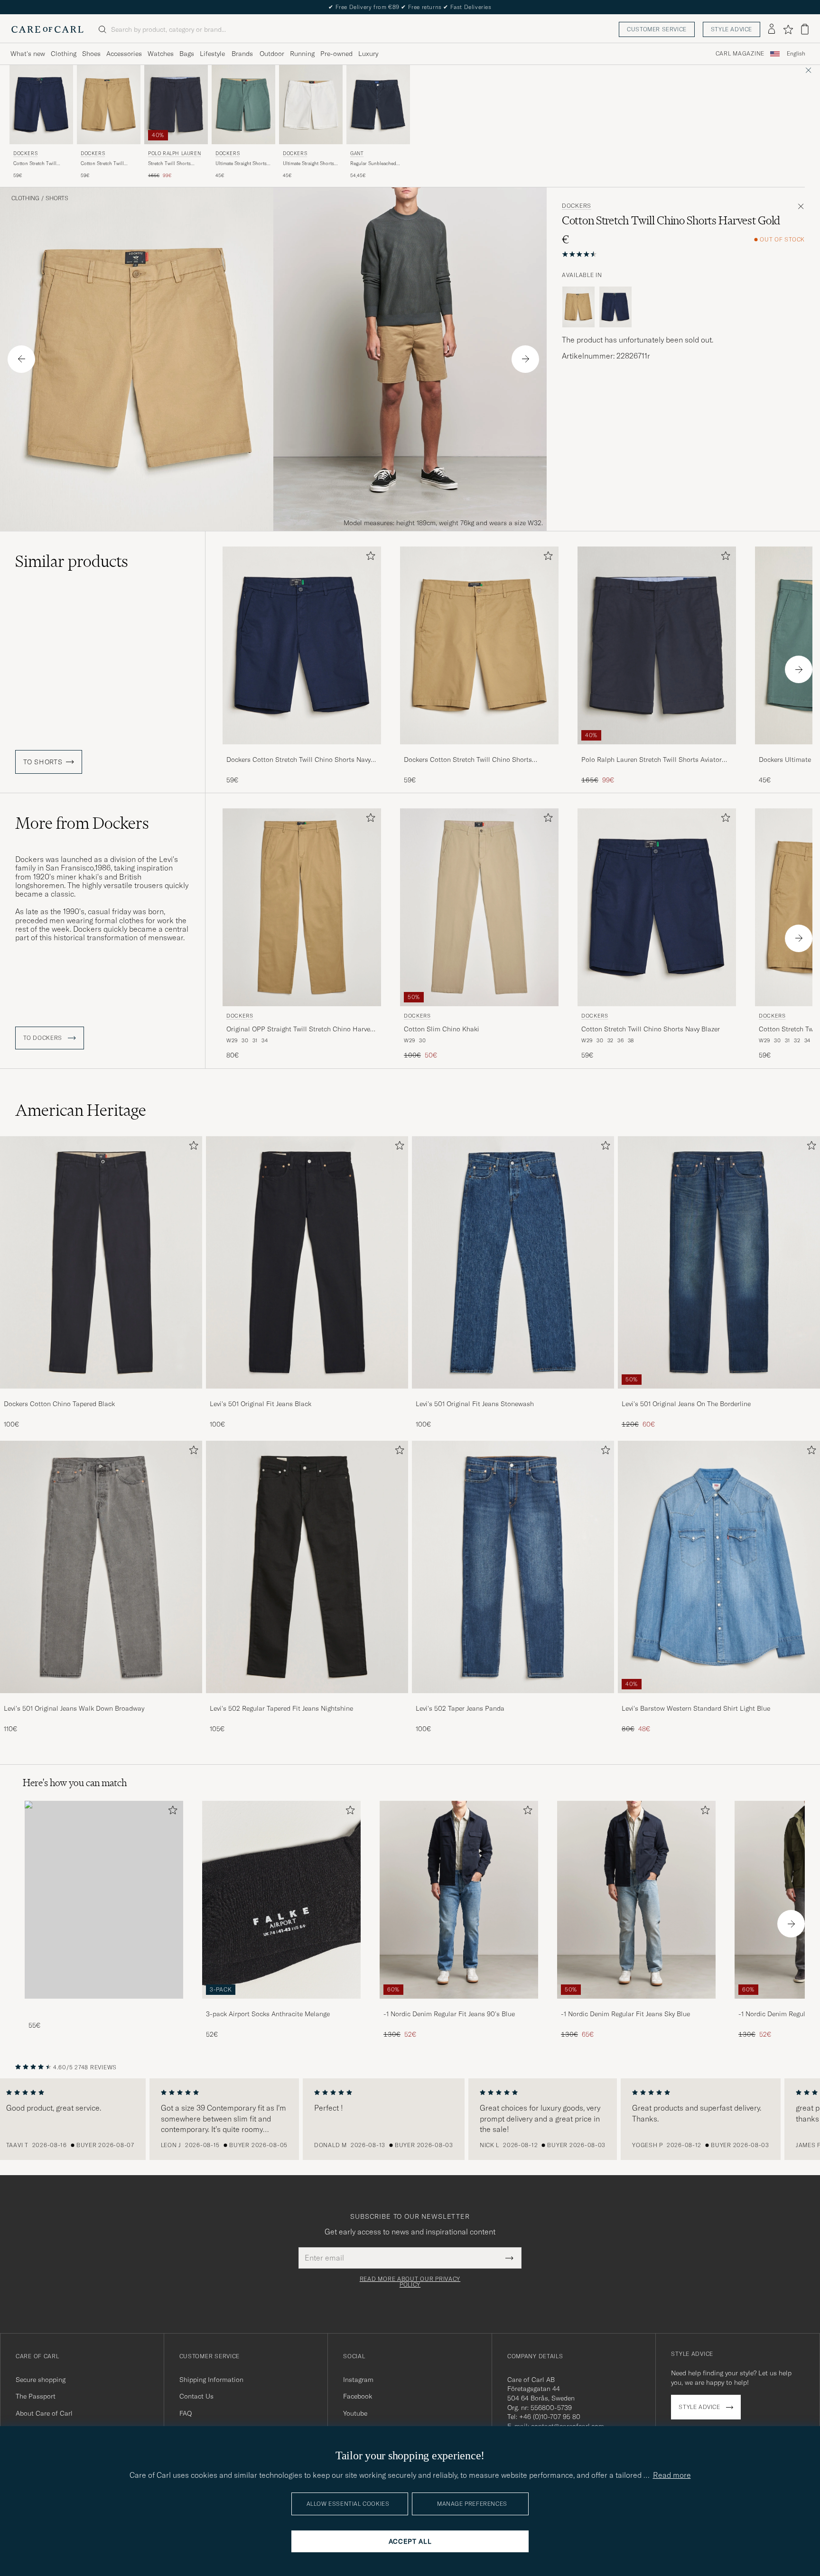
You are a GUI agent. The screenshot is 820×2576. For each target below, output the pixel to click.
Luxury (368, 54)
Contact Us (196, 2396)
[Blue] (615, 307)
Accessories (124, 54)
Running (302, 54)
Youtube (355, 2413)
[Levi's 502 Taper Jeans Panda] (513, 1700)
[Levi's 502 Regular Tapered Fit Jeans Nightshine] (307, 1700)
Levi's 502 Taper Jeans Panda (460, 1708)
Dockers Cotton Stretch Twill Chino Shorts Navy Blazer (298, 760)
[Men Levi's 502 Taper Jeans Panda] (513, 1567)
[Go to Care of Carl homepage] (47, 29)
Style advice (731, 29)
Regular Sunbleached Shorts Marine (373, 164)
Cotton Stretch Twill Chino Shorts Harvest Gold (104, 164)
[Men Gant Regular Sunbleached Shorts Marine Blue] (378, 105)
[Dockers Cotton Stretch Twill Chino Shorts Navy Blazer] (302, 751)
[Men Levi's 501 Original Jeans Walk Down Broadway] (101, 1567)
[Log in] (772, 29)
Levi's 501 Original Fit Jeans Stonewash (475, 1404)
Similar (72, 561)
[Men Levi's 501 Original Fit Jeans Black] (307, 1262)
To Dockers (44, 1038)
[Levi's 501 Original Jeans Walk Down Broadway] (101, 1700)
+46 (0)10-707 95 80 (550, 2417)
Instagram (358, 2380)
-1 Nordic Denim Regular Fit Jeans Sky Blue (625, 2014)
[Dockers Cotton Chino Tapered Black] (101, 1395)
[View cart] (805, 29)
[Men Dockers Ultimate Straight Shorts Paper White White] (311, 105)
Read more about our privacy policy (410, 2282)
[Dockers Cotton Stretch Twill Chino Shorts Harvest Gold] (479, 751)
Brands (242, 54)
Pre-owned (336, 54)
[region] (410, 2119)
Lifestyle (212, 54)
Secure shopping (41, 2380)
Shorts (57, 198)
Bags (187, 54)
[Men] (104, 1900)
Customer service (657, 29)
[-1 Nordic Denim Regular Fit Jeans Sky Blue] (636, 2005)
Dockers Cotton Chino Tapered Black (59, 1404)
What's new (28, 54)
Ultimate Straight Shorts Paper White (308, 164)
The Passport (36, 2396)
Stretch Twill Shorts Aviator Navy (169, 164)
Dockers (25, 153)
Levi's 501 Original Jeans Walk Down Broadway (74, 1708)
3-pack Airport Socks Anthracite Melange (268, 2014)
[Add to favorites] (369, 558)
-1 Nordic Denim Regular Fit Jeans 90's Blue (449, 2014)
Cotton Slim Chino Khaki (442, 1029)
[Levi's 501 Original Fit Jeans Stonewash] (513, 1395)
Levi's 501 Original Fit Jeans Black (261, 1404)
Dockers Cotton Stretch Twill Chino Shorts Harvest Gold (468, 760)
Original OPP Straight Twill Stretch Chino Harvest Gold (301, 1029)
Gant (357, 153)
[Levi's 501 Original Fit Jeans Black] (307, 1395)
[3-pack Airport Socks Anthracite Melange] (281, 2005)
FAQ (186, 2413)
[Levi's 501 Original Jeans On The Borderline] (719, 1395)
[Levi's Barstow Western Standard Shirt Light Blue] (719, 1700)
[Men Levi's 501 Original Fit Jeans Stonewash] (513, 1262)
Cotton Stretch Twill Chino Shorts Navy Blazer (41, 164)
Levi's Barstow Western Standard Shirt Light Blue (696, 1708)
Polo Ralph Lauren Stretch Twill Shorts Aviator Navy (652, 760)
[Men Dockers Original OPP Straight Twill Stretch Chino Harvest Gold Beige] (302, 907)
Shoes (91, 54)
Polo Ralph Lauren (174, 153)
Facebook (358, 2396)
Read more (672, 2475)
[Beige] (578, 307)
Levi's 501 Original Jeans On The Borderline (686, 1404)
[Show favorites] (788, 29)
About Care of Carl (44, 2413)
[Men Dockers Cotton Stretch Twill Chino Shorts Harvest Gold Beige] (109, 105)
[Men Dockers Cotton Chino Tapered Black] (101, 1262)
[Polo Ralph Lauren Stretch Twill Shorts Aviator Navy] (657, 751)
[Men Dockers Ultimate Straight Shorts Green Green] (243, 105)
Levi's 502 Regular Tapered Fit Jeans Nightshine (281, 1708)
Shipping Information (211, 2380)
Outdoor (272, 54)
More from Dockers (82, 823)
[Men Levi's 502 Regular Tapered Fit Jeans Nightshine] (307, 1567)
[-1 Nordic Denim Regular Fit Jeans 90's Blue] (459, 2005)
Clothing (64, 54)
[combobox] (796, 54)
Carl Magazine (740, 54)
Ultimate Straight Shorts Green (241, 164)
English (796, 54)
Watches (161, 54)
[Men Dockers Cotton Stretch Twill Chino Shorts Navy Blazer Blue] (41, 105)
